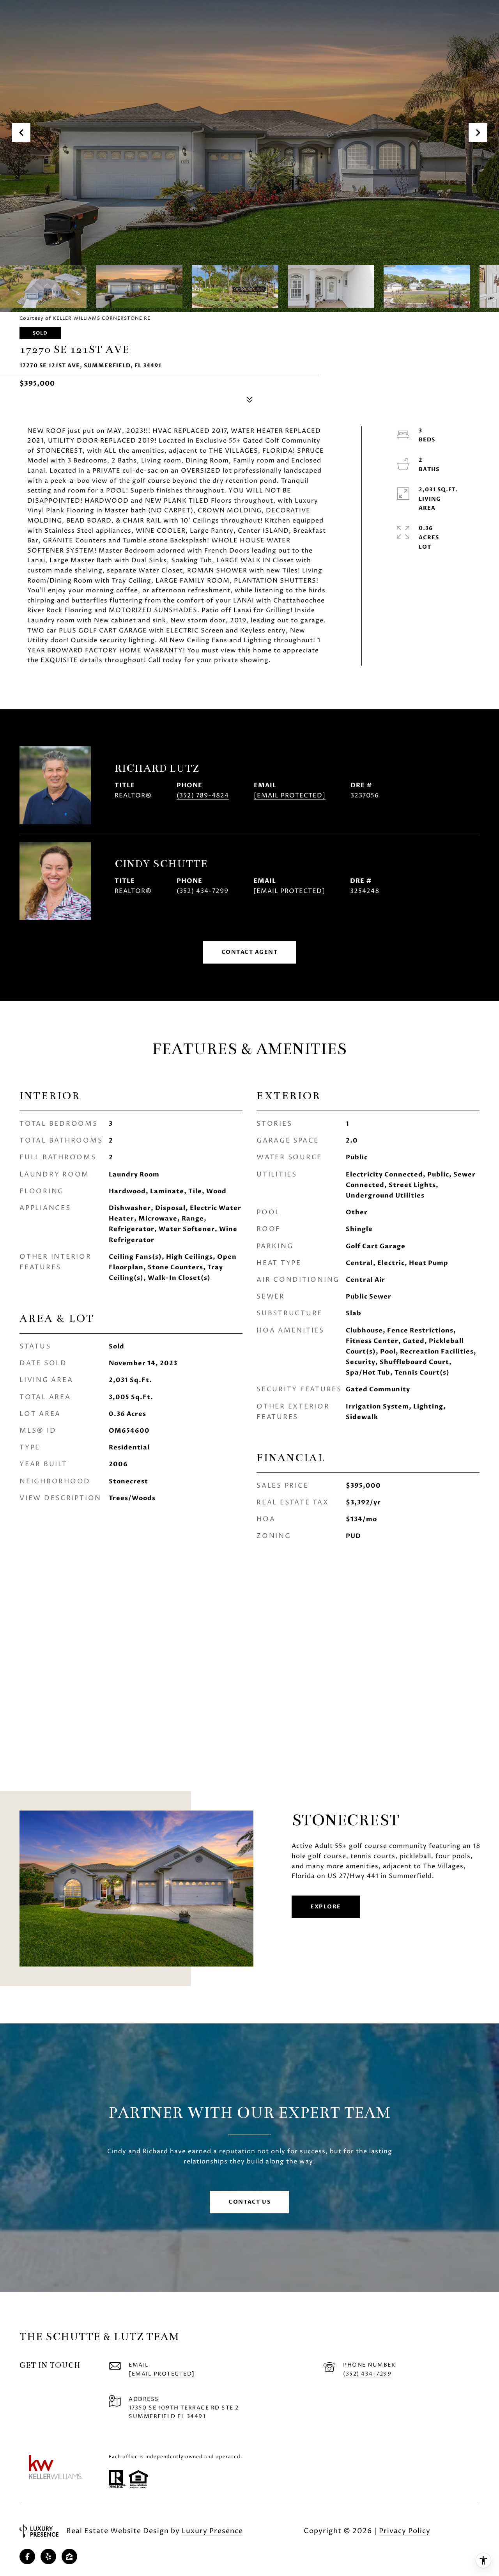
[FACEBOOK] (27, 2557)
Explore (326, 1907)
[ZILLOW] (69, 2557)
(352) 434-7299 (203, 891)
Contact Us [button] (249, 2202)
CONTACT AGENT (250, 952)
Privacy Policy (405, 2531)
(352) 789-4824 (203, 795)
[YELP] (48, 2557)
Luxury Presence (212, 2531)
